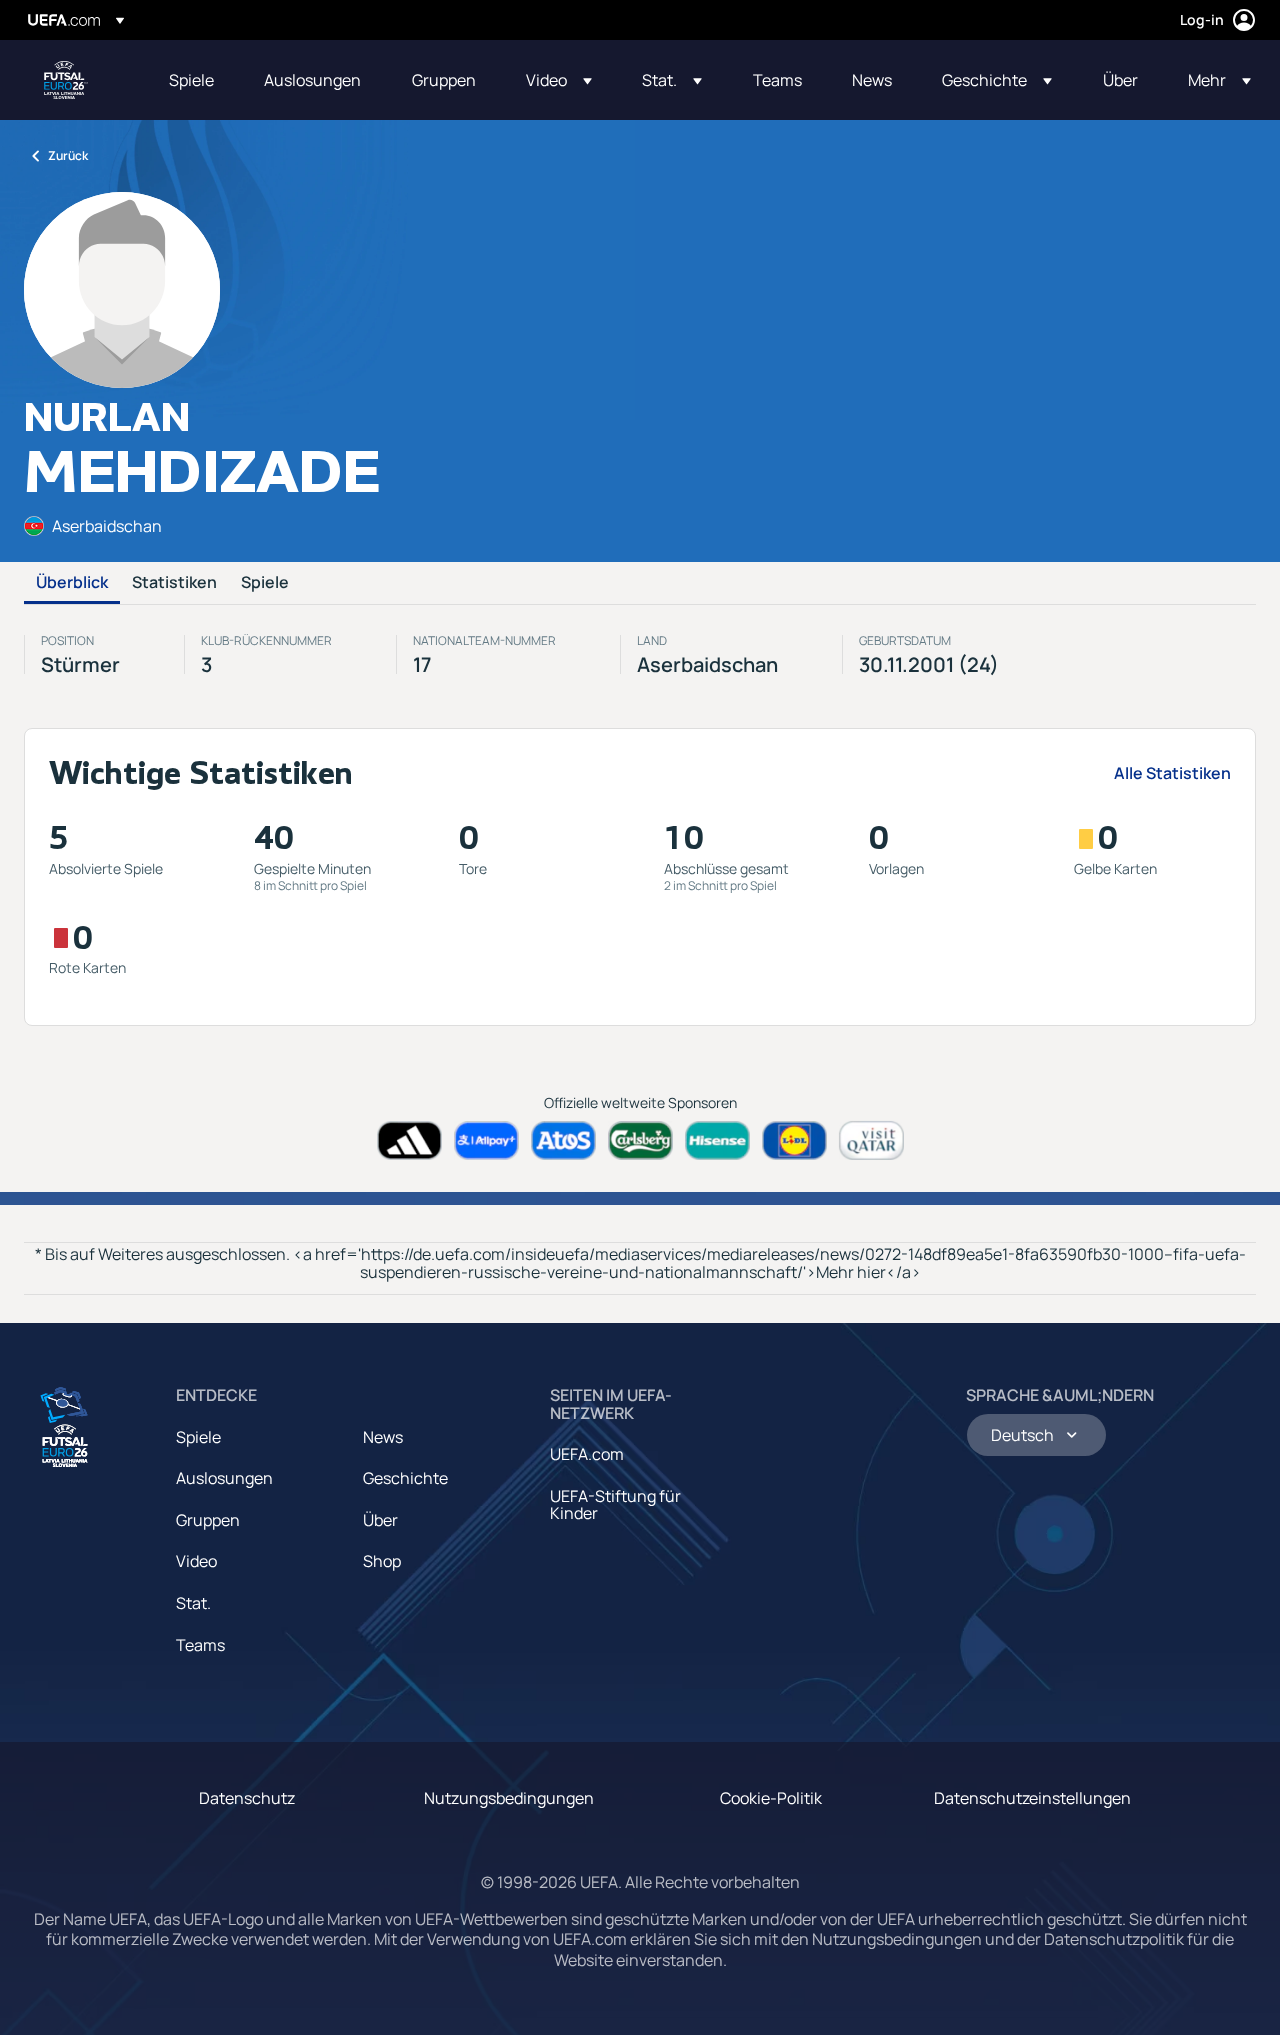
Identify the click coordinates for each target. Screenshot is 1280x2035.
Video (196, 1561)
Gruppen (208, 1520)
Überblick (72, 583)
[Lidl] (794, 1140)
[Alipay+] (486, 1140)
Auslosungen (224, 1478)
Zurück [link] (68, 155)
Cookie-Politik (771, 1798)
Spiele (265, 583)
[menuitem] (191, 80)
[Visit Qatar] (871, 1140)
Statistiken (174, 583)
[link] (191, 80)
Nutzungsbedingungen (509, 1798)
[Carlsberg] (640, 1140)
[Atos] (563, 1140)
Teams (200, 1645)
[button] (559, 80)
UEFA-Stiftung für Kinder (615, 1505)
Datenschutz (247, 1798)
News (383, 1437)
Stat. (193, 1603)
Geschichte (405, 1478)
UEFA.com (587, 1454)
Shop (382, 1561)
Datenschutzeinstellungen (1032, 1798)
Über (380, 1520)
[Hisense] (717, 1140)
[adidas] (409, 1140)
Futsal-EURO (66, 80)
